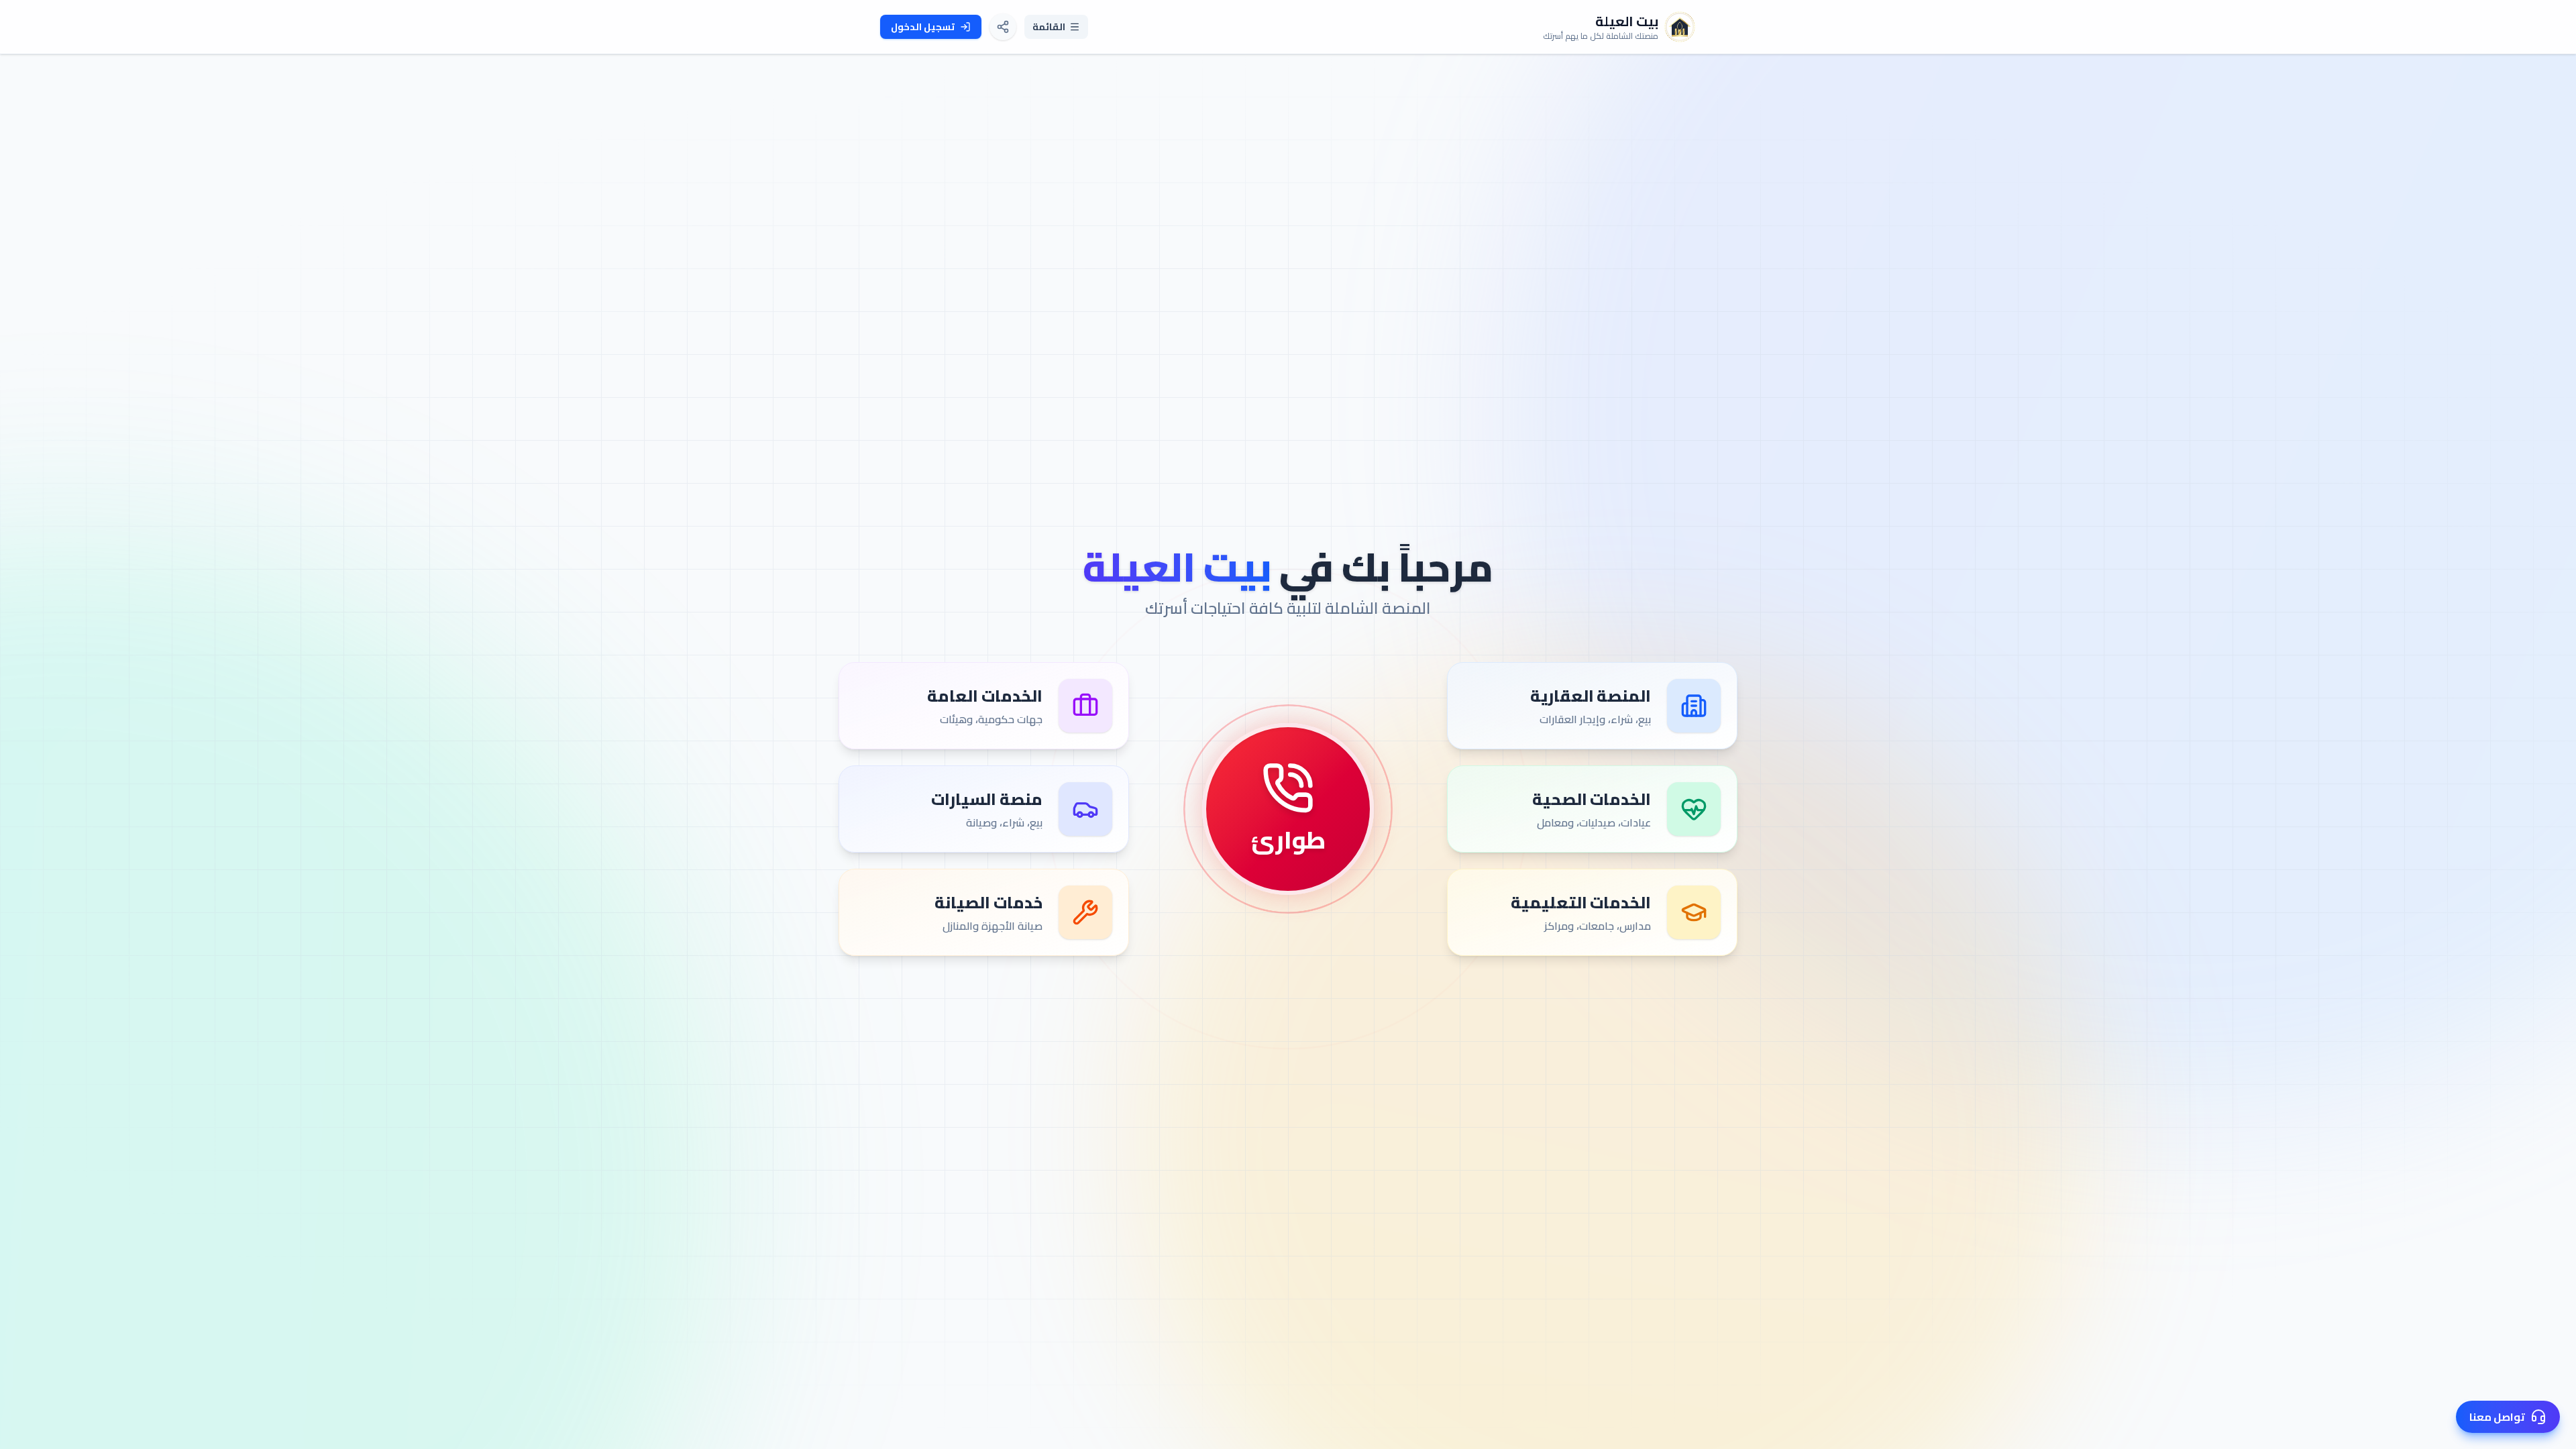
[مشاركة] (1003, 27)
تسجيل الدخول (923, 27)
